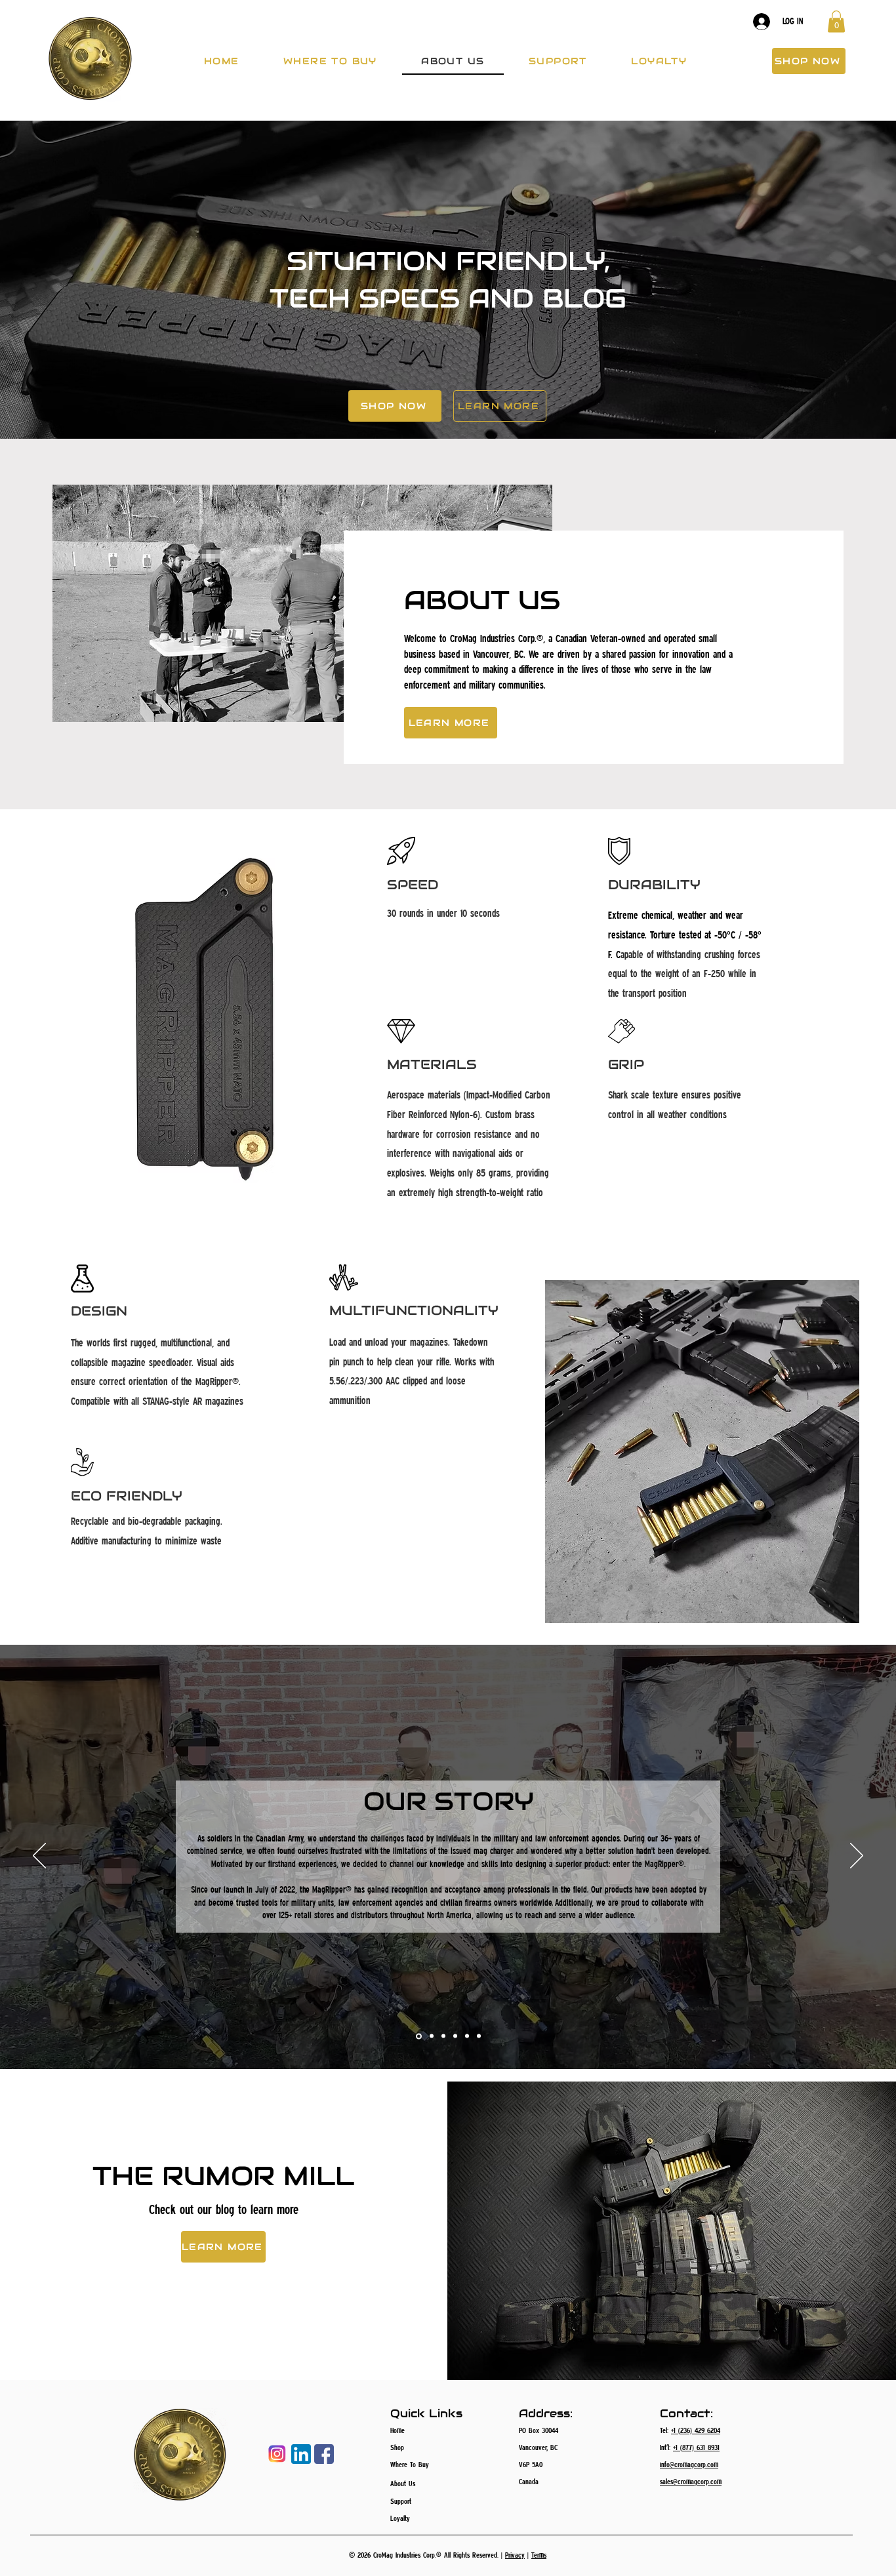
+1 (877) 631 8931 (696, 2447)
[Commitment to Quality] (431, 2036)
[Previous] (39, 1857)
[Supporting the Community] (443, 2036)
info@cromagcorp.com (689, 2464)
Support (401, 2501)
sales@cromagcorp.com (691, 2481)
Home (397, 2430)
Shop (397, 2447)
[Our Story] (418, 2036)
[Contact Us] (467, 2036)
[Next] (857, 1857)
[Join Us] (479, 2036)
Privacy (515, 2555)
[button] (836, 21)
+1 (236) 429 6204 (696, 2430)
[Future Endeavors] (455, 2036)
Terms (539, 2555)
